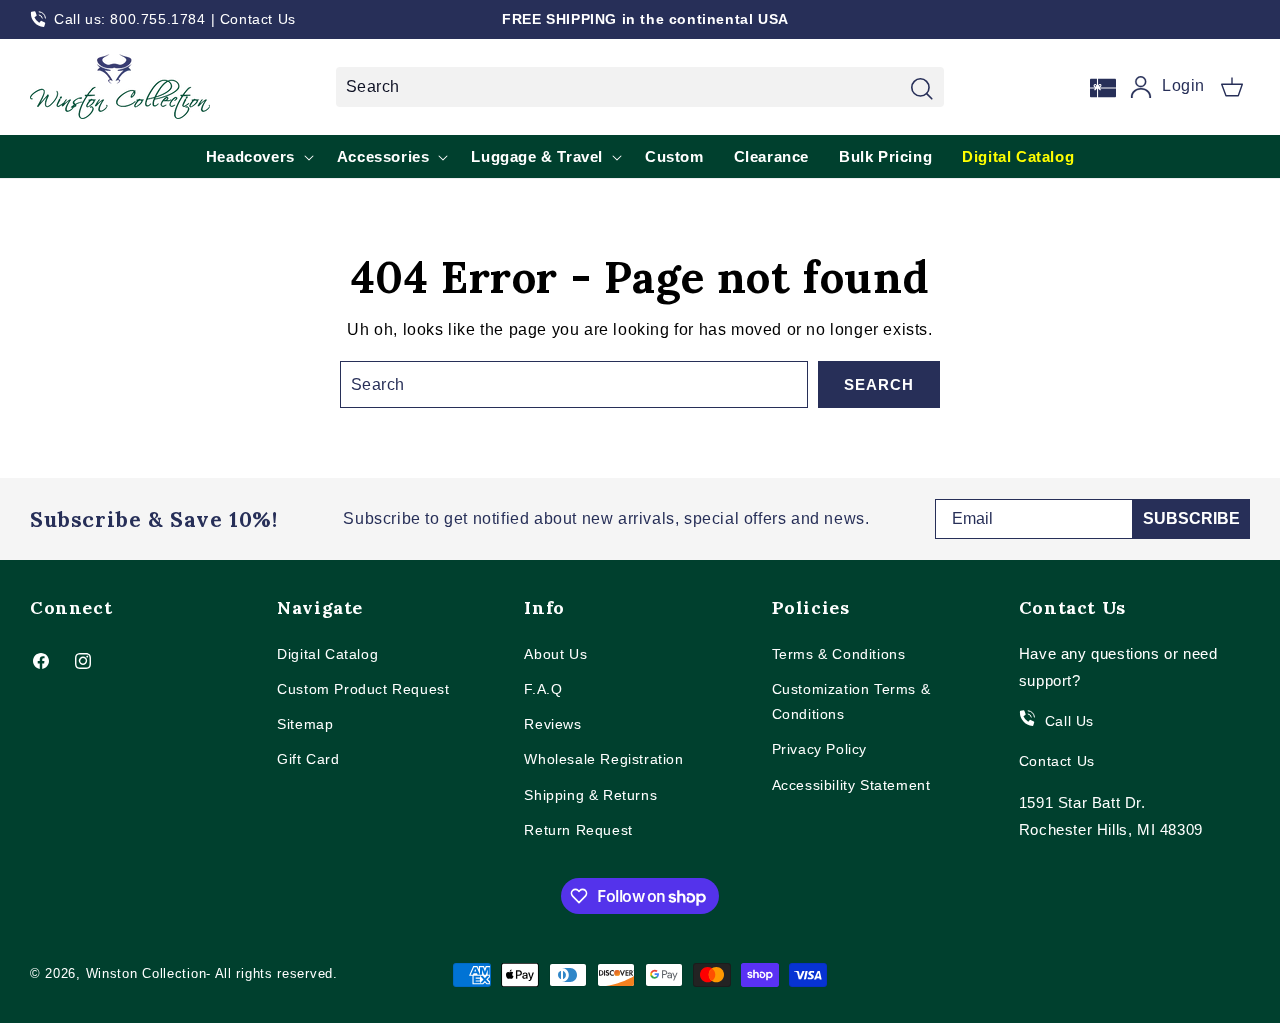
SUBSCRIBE (1191, 518)
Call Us (1069, 721)
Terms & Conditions (839, 654)
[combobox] (640, 87)
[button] (1232, 87)
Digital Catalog (327, 654)
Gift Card (308, 759)
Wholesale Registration (603, 759)
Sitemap (305, 724)
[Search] (922, 89)
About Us (555, 654)
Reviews (552, 724)
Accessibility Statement (851, 785)
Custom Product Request (363, 689)
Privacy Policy (819, 749)
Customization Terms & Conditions (851, 701)
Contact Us (258, 19)
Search (879, 384)
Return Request (578, 830)
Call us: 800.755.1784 (130, 19)
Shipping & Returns (590, 795)
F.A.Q (543, 689)
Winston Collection (146, 973)
